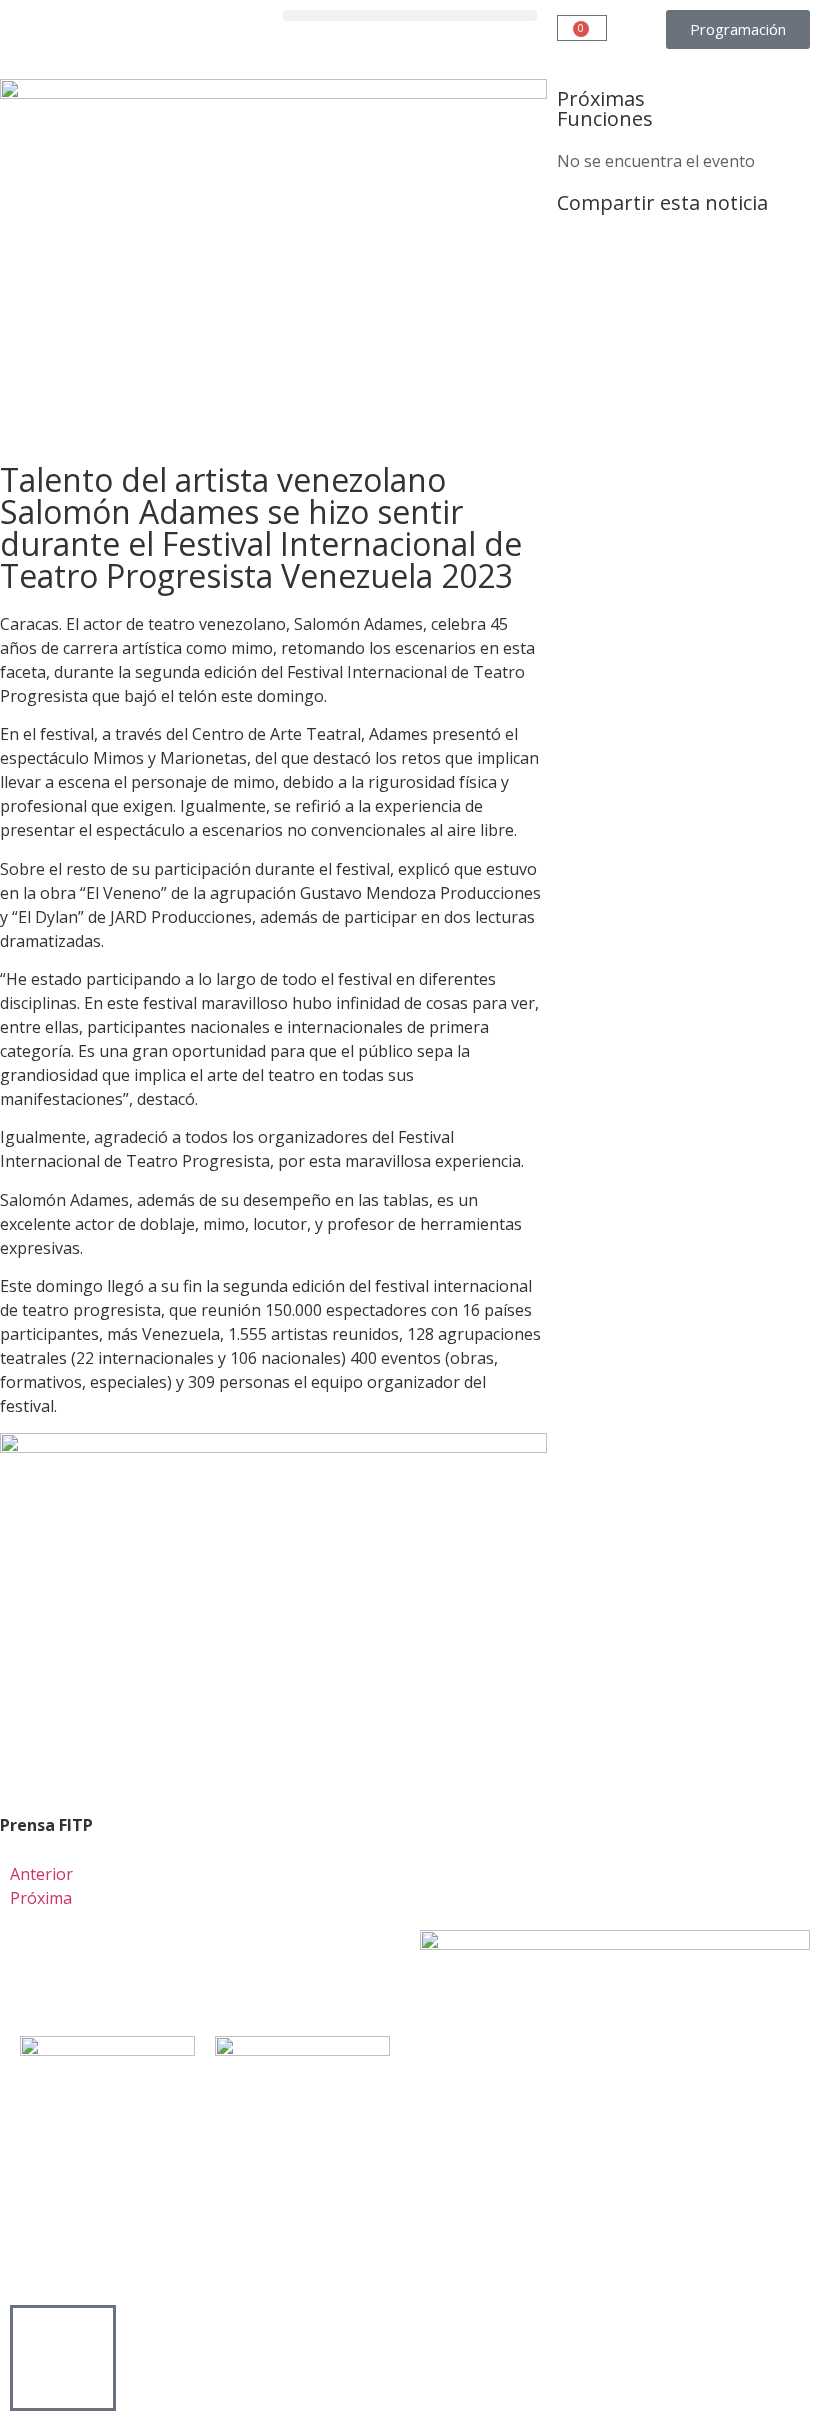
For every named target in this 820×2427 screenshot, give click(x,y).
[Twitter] (89, 1975)
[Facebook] (35, 1975)
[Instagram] (143, 1975)
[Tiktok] (197, 1975)
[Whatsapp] (251, 1975)
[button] (409, 15)
